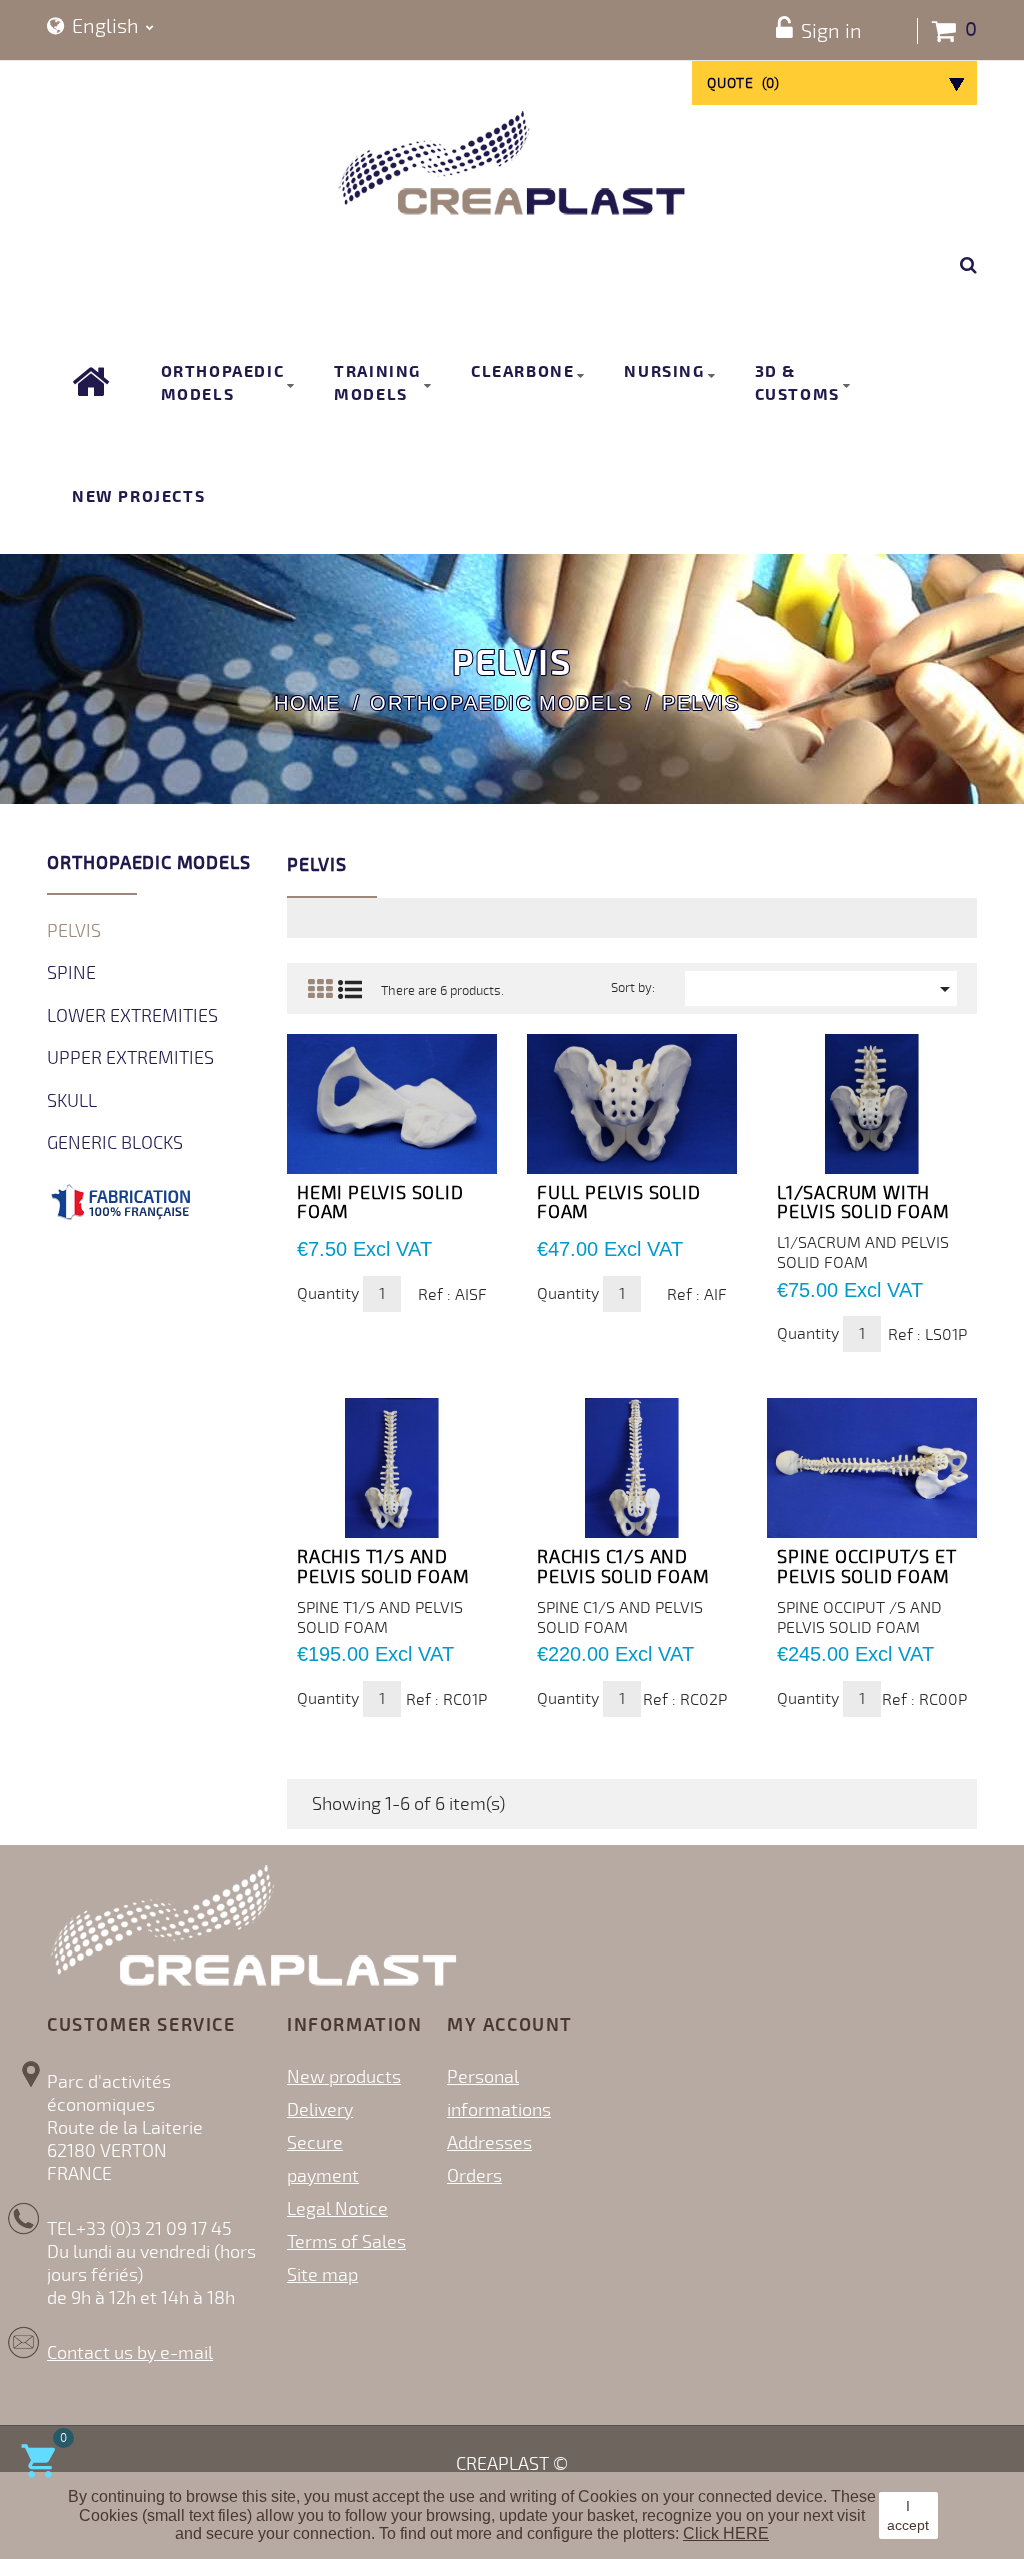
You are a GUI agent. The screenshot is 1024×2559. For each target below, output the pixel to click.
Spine (71, 973)
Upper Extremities (130, 1058)
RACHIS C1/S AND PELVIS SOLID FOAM (623, 1567)
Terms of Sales (346, 2242)
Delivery (320, 2110)
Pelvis (74, 931)
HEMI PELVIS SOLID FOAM (380, 1203)
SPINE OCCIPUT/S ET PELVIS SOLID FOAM (866, 1567)
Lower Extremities (132, 1016)
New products (344, 2077)
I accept (908, 2515)
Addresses (489, 2143)
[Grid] (319, 989)
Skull (72, 1101)
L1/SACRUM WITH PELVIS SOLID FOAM (863, 1203)
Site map (322, 2275)
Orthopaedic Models (148, 863)
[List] (349, 989)
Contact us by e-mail (130, 2353)
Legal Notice (337, 2209)
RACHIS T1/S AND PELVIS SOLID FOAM (383, 1567)
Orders (474, 2176)
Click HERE (726, 2533)
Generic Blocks (115, 1143)
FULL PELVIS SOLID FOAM (619, 1203)
